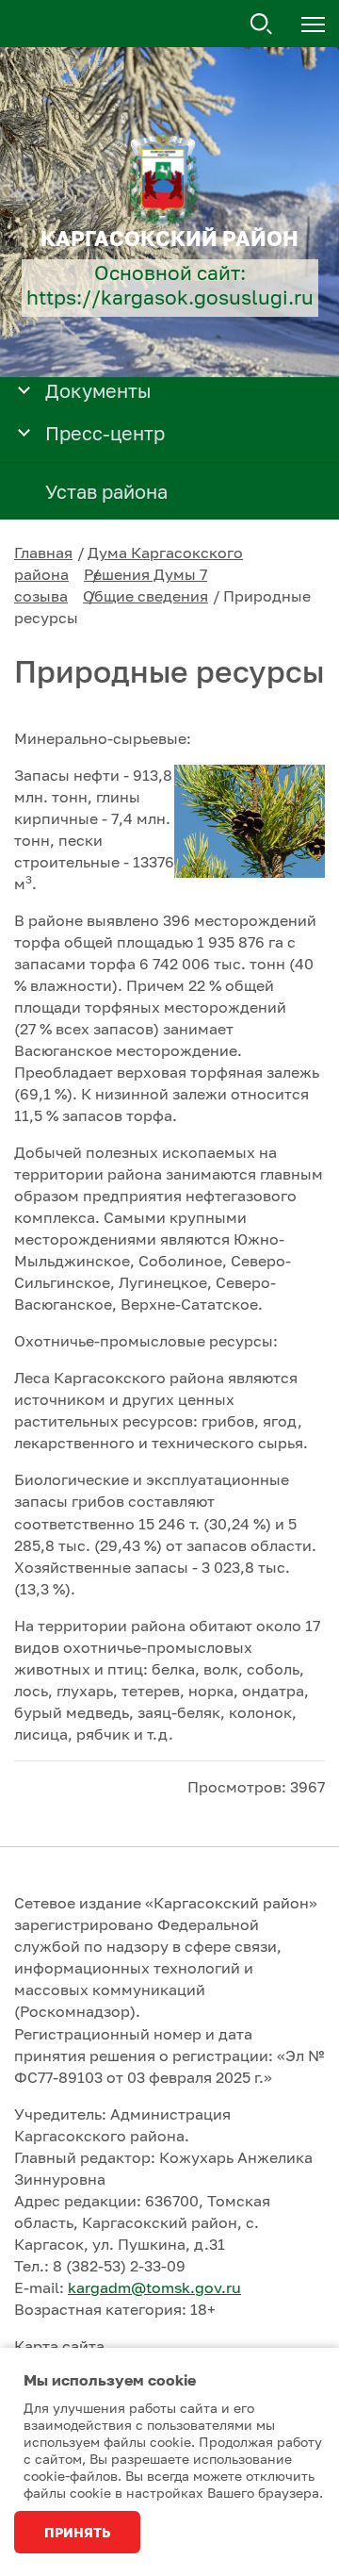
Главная (43, 553)
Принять (77, 2532)
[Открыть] (24, 389)
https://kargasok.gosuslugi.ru (170, 297)
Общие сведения (145, 596)
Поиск (262, 25)
